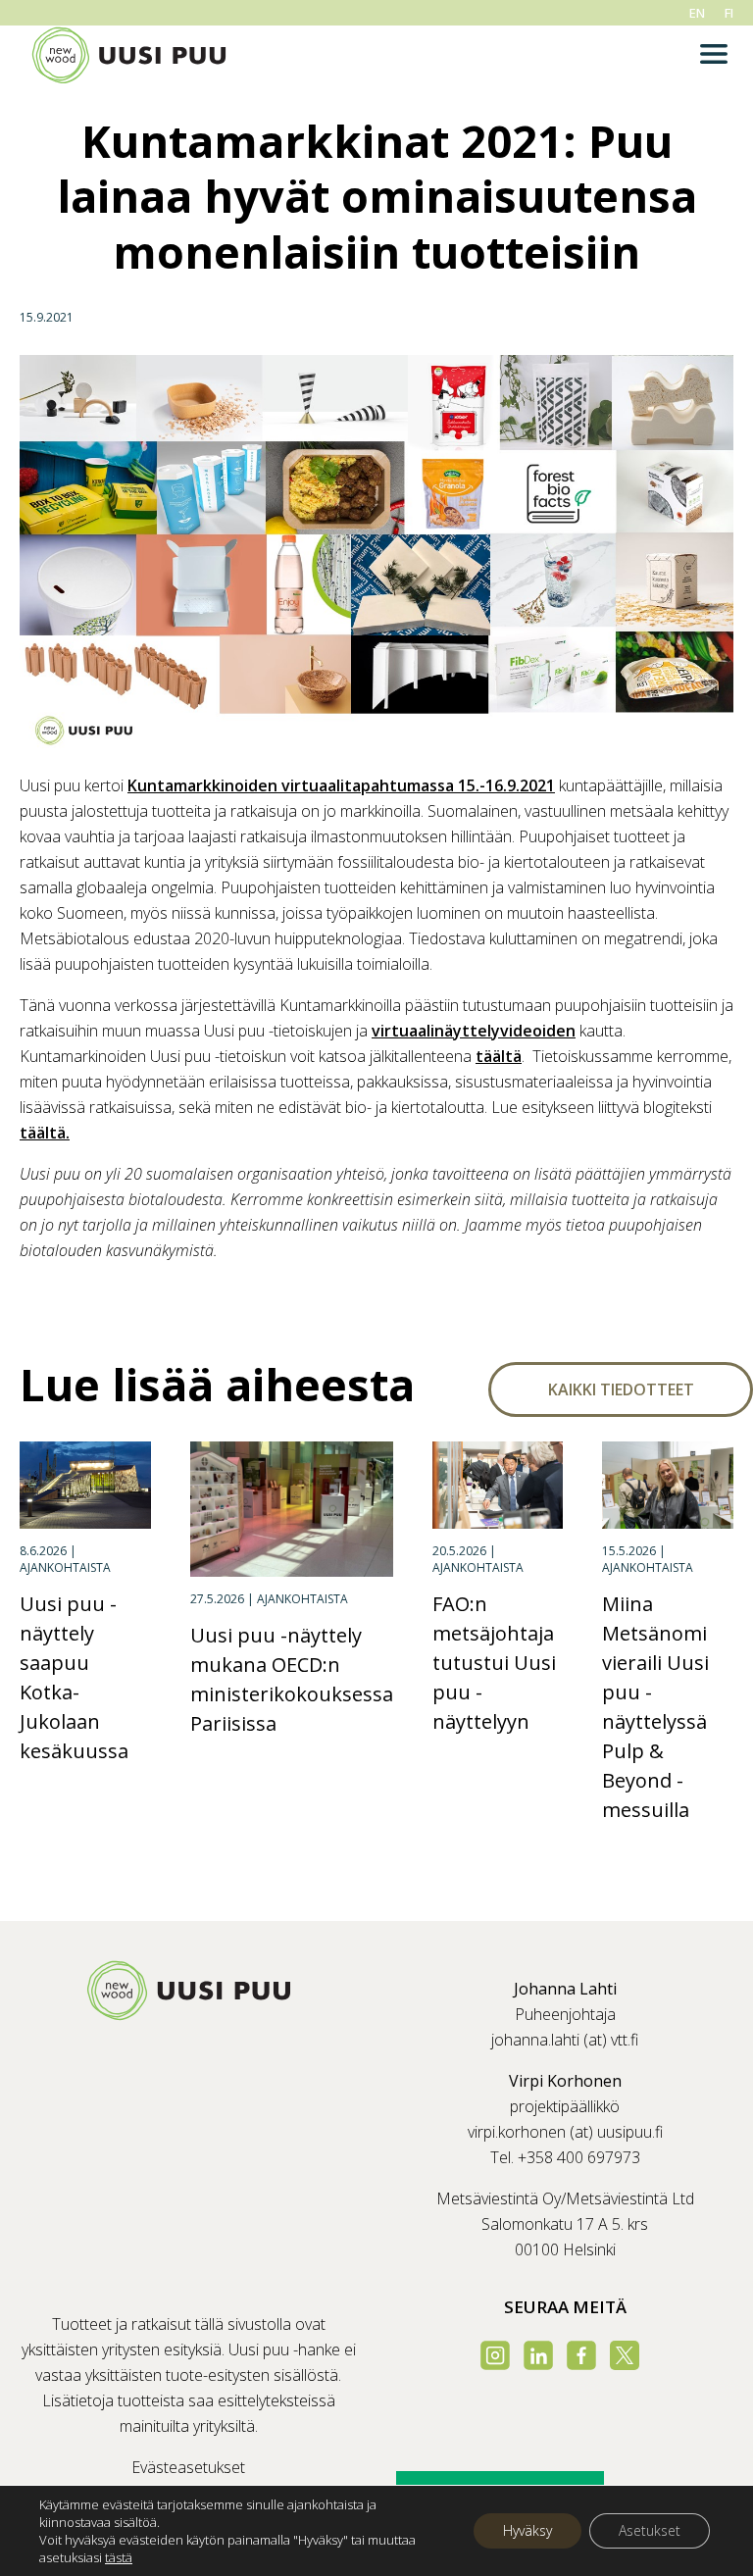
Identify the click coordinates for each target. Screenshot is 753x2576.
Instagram (495, 2355)
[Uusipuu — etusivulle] (188, 2015)
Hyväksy (527, 2530)
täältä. (45, 1133)
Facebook (581, 2355)
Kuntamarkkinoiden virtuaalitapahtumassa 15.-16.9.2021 (341, 785)
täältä (499, 1056)
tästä (119, 2557)
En (697, 13)
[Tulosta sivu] (155, 1308)
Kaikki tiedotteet (621, 1389)
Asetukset (650, 2530)
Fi (729, 13)
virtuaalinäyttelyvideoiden (474, 1031)
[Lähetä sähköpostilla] (115, 1308)
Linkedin (538, 2355)
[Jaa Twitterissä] (75, 1308)
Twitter (625, 2355)
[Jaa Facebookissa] (35, 1308)
